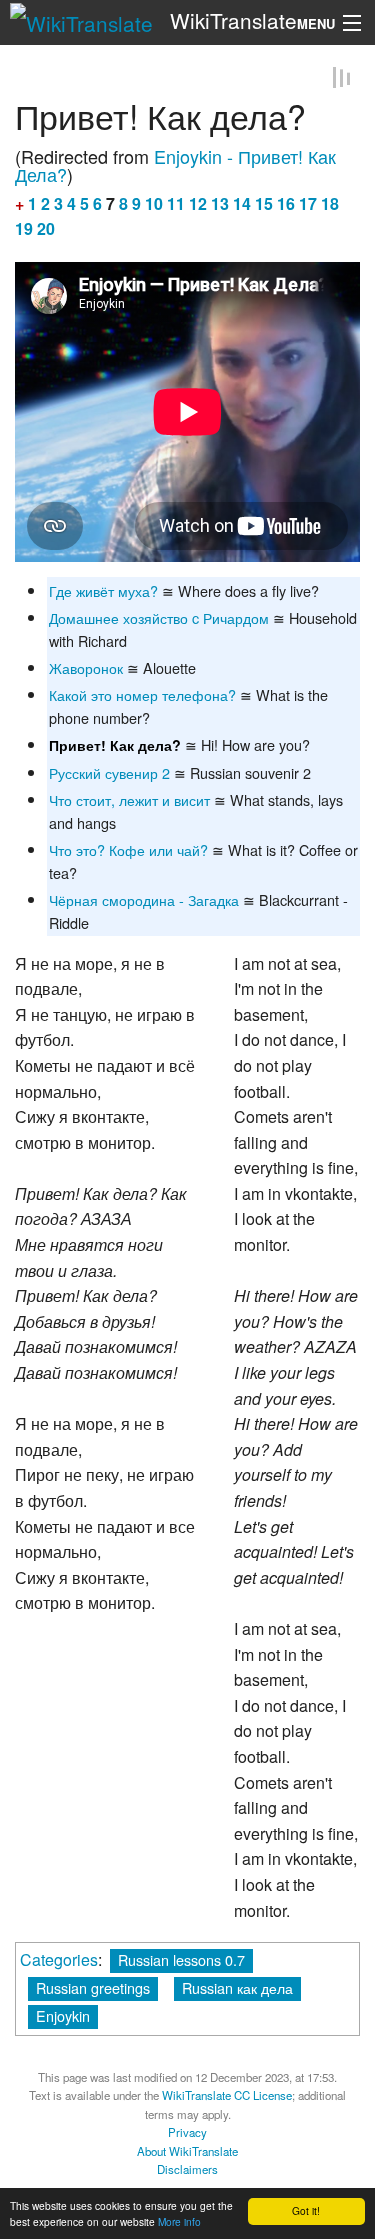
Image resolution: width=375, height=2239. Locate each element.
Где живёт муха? (103, 589)
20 (46, 228)
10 (154, 203)
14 (242, 203)
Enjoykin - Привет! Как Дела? (175, 165)
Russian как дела (237, 1986)
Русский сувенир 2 (109, 772)
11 (176, 203)
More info (179, 2221)
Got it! (306, 2210)
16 (286, 203)
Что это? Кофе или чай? (128, 849)
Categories (59, 1958)
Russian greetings (93, 1986)
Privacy (187, 2132)
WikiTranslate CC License (227, 2095)
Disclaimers (187, 2169)
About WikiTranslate (187, 2151)
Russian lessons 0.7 (181, 1958)
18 (330, 203)
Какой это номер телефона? (142, 694)
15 (264, 203)
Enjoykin (63, 2015)
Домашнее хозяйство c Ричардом (159, 617)
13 (220, 203)
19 (24, 228)
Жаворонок (86, 667)
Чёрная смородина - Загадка (144, 899)
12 (198, 203)
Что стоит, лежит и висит (129, 799)
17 (308, 203)
